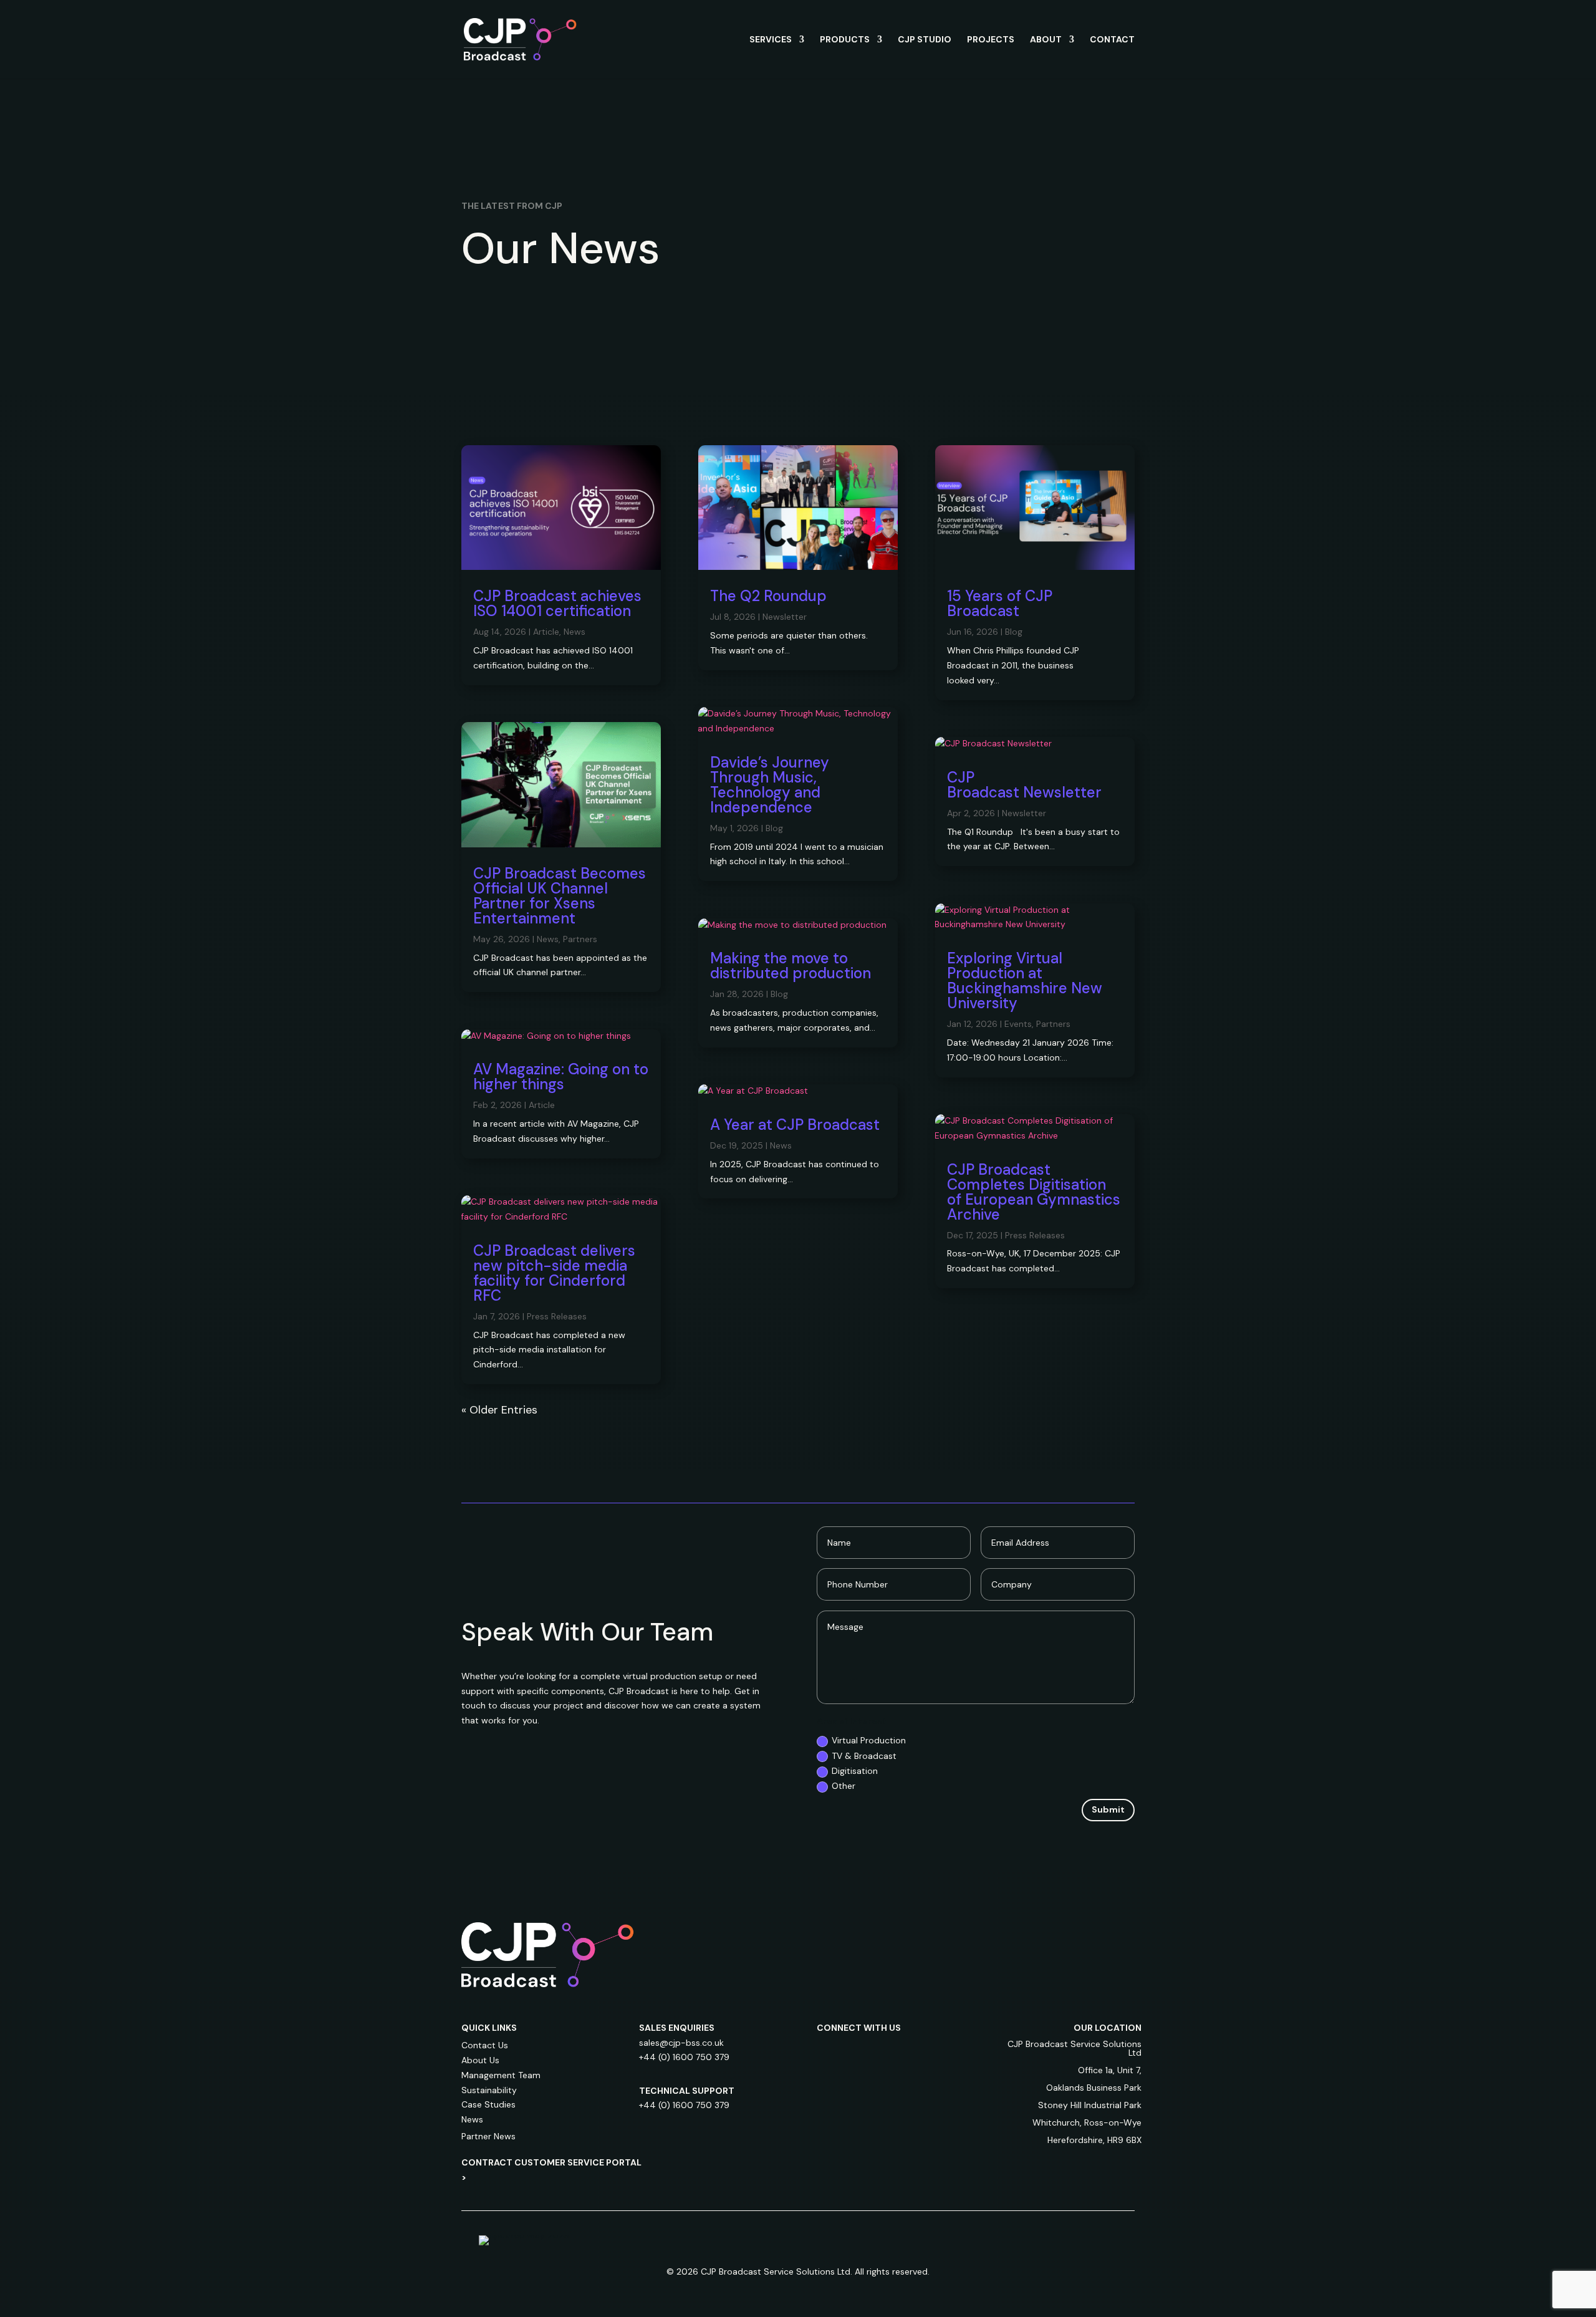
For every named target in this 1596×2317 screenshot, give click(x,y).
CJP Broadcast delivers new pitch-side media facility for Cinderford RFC (554, 1273)
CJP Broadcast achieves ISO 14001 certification (557, 603)
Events (1018, 1024)
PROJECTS (991, 40)
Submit (1108, 1809)
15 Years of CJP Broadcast (1000, 603)
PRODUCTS (845, 40)
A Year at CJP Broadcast (795, 1125)
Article (546, 632)
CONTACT (1112, 40)
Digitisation (855, 1771)
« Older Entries (499, 1410)
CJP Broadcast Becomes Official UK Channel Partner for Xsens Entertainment (560, 896)
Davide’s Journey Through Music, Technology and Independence (770, 785)
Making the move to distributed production (791, 966)
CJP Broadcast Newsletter (1026, 785)
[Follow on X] (901, 2051)
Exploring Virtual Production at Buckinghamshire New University (1025, 980)
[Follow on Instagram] (852, 2051)
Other (844, 1786)
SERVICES (771, 40)
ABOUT (1046, 40)
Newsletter (785, 617)
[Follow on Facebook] (877, 2051)
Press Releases (557, 1316)
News (574, 632)
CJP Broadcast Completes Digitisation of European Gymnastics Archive (1034, 1192)
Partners (580, 939)
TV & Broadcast (864, 1756)
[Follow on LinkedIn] (827, 2051)
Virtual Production (869, 1740)
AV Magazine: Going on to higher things (561, 1077)
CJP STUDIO (925, 40)
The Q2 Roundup (768, 596)
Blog (774, 828)
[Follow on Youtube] (926, 2051)
